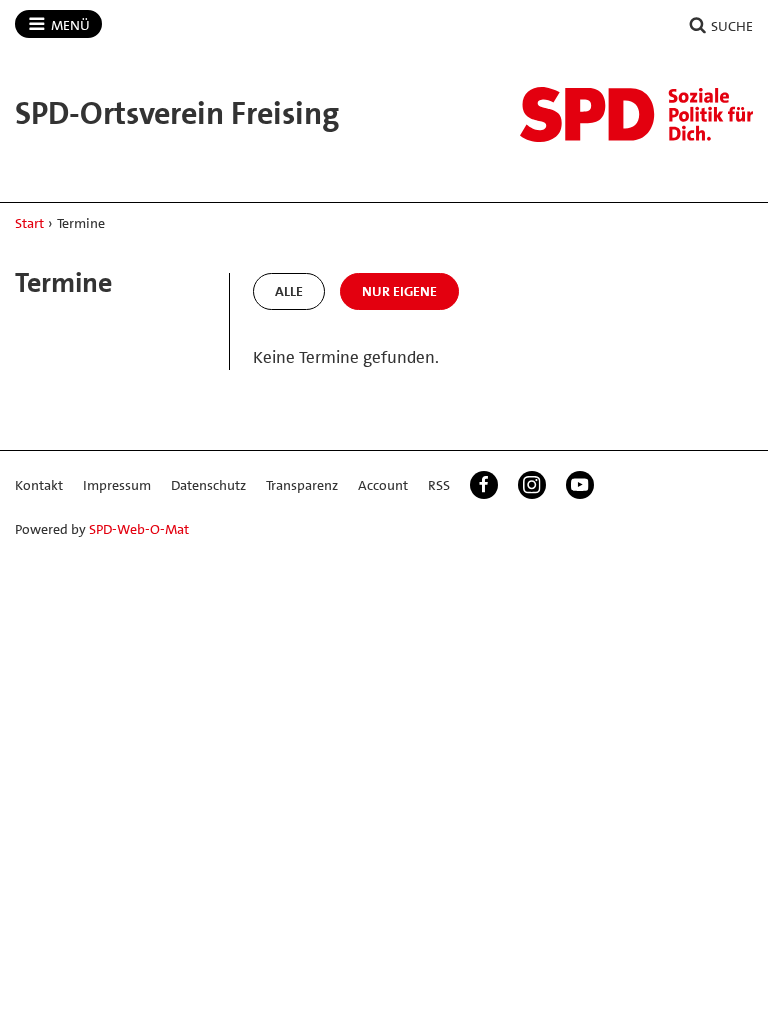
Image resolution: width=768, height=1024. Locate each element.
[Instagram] (532, 485)
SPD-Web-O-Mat (139, 529)
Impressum (117, 485)
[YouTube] (580, 485)
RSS (439, 485)
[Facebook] (484, 485)
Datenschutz (208, 485)
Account (383, 485)
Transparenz (302, 485)
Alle (289, 291)
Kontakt (39, 485)
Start (29, 223)
